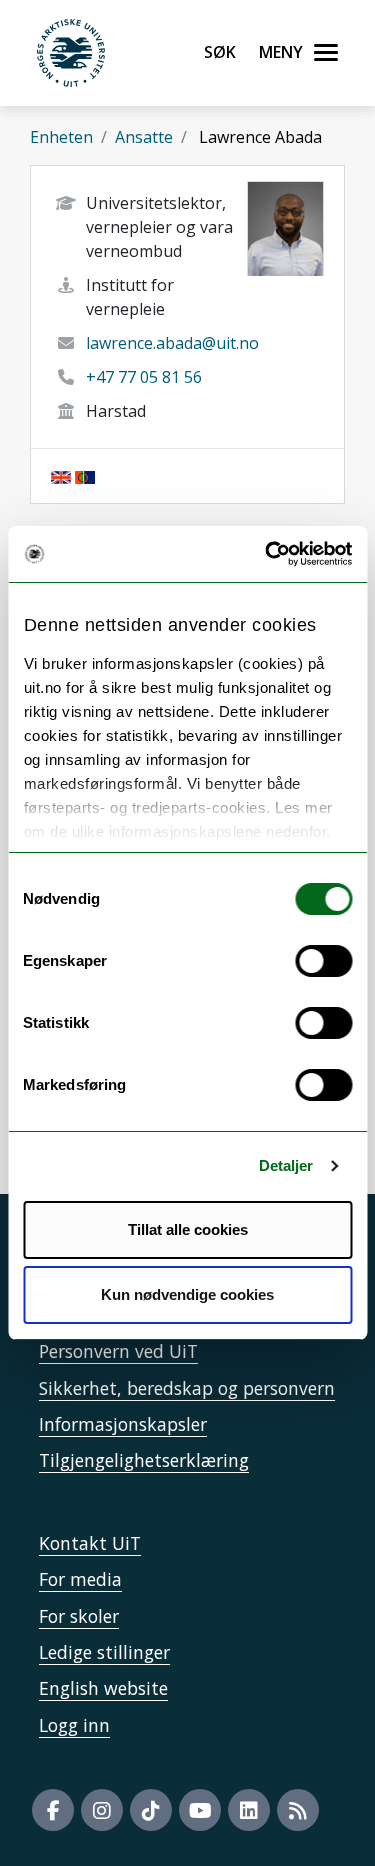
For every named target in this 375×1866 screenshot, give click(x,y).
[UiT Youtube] (200, 1810)
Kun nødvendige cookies (187, 1294)
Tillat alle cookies (188, 1229)
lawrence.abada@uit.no (172, 343)
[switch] (323, 961)
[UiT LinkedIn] (249, 1810)
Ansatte (144, 137)
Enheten (61, 137)
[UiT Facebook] (53, 1810)
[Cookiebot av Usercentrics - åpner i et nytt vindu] (267, 554)
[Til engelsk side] (61, 476)
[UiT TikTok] (151, 1810)
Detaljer (286, 1165)
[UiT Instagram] (102, 1810)
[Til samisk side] (85, 476)
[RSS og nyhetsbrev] (298, 1810)
